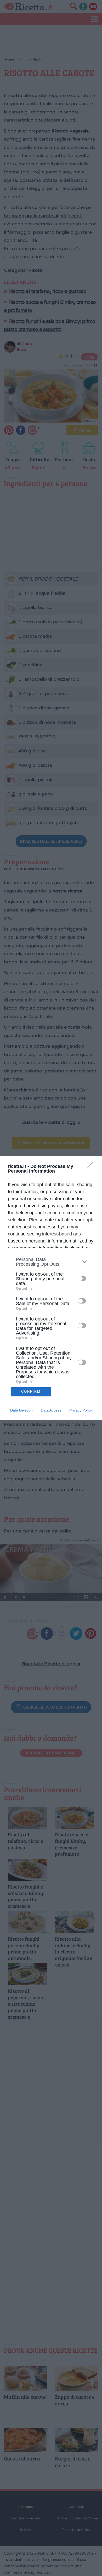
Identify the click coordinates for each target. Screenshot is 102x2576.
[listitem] (51, 1262)
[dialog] (51, 1288)
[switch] (82, 1278)
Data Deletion (21, 1410)
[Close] (92, 1166)
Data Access (51, 1410)
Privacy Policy (81, 1410)
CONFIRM (31, 1392)
